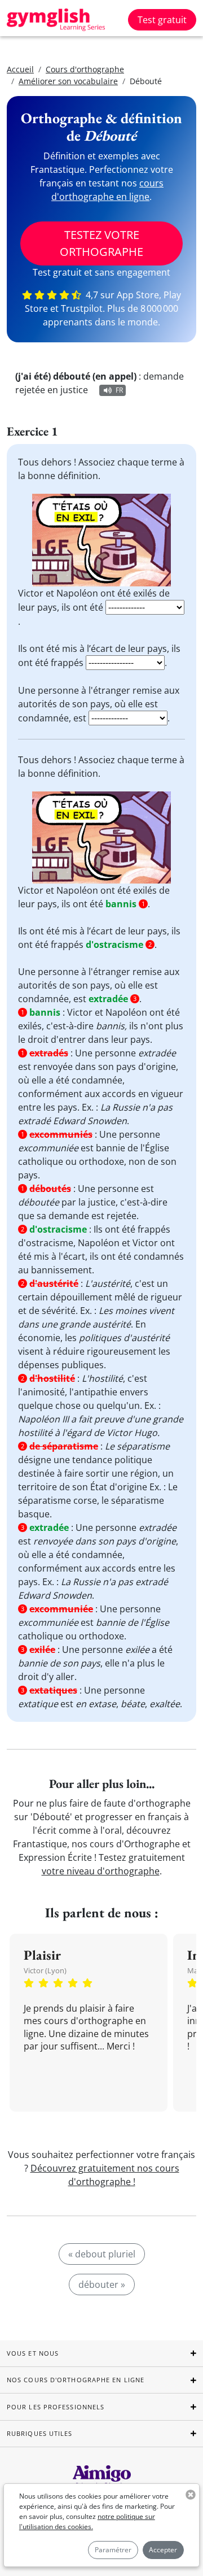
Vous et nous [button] (33, 2353)
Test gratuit (162, 20)
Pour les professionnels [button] (56, 2407)
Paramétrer (113, 2550)
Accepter (163, 2550)
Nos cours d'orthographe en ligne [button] (76, 2380)
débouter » (102, 2285)
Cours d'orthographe (85, 69)
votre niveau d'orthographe (101, 1871)
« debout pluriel (102, 2254)
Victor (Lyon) (45, 1970)
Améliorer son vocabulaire (68, 81)
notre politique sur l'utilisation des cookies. (87, 2521)
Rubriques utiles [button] (40, 2433)
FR (119, 390)
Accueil (20, 69)
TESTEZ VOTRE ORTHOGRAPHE (101, 243)
